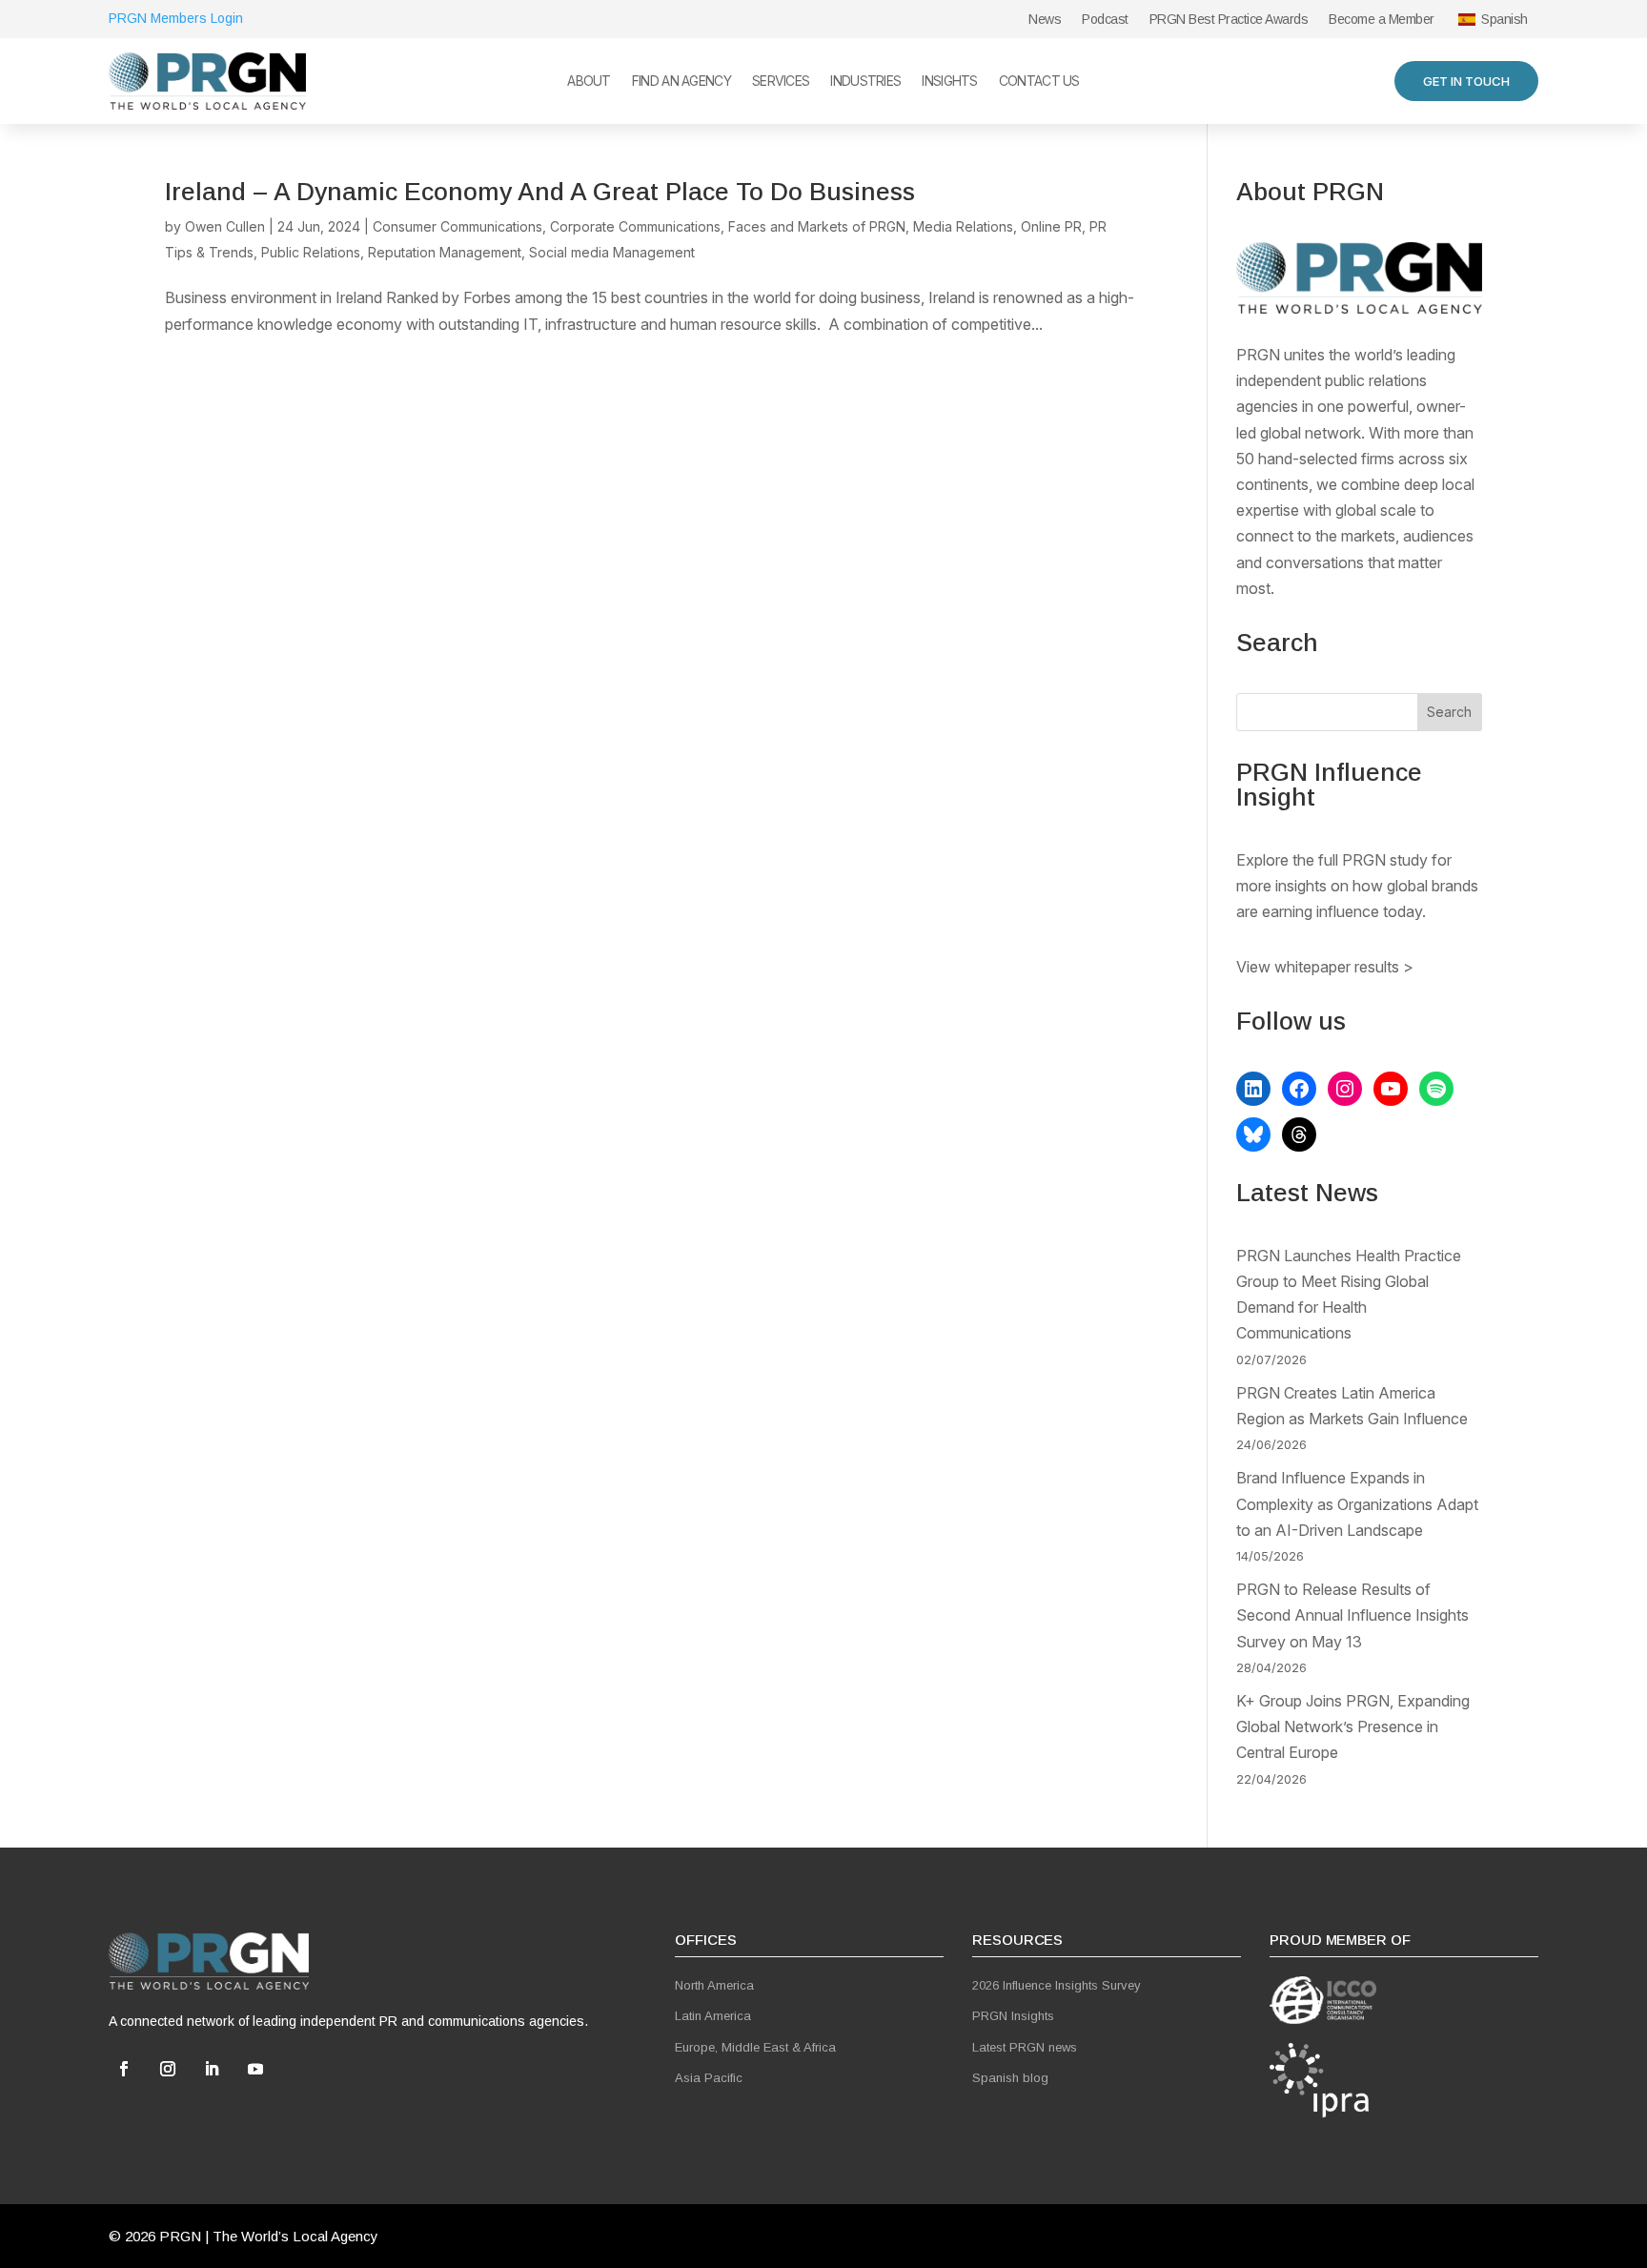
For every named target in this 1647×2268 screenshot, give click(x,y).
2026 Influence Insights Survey (1057, 1985)
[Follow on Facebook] (124, 2069)
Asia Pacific (709, 2078)
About (589, 82)
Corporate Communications (635, 226)
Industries (865, 82)
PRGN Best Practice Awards (1229, 20)
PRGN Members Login (176, 18)
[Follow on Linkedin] (212, 2069)
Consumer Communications (457, 226)
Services (781, 82)
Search (1449, 712)
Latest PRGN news (1025, 2047)
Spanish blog (1010, 2078)
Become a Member (1382, 20)
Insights (949, 82)
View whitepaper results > (1325, 967)
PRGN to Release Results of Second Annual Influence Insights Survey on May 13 (1352, 1615)
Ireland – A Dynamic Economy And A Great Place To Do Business (540, 192)
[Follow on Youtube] (255, 2069)
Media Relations (963, 226)
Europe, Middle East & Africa (755, 2047)
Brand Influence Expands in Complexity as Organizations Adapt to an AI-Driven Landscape (1357, 1503)
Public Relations (311, 252)
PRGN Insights (1013, 2016)
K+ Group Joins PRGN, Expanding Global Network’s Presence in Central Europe (1353, 1727)
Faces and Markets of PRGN (817, 226)
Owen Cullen (225, 226)
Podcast (1105, 20)
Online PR (1051, 226)
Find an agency (681, 82)
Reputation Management (445, 252)
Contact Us (1039, 82)
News (1045, 20)
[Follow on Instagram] (168, 2069)
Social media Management (612, 252)
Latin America (713, 2016)
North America (714, 1985)
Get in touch (1466, 81)
